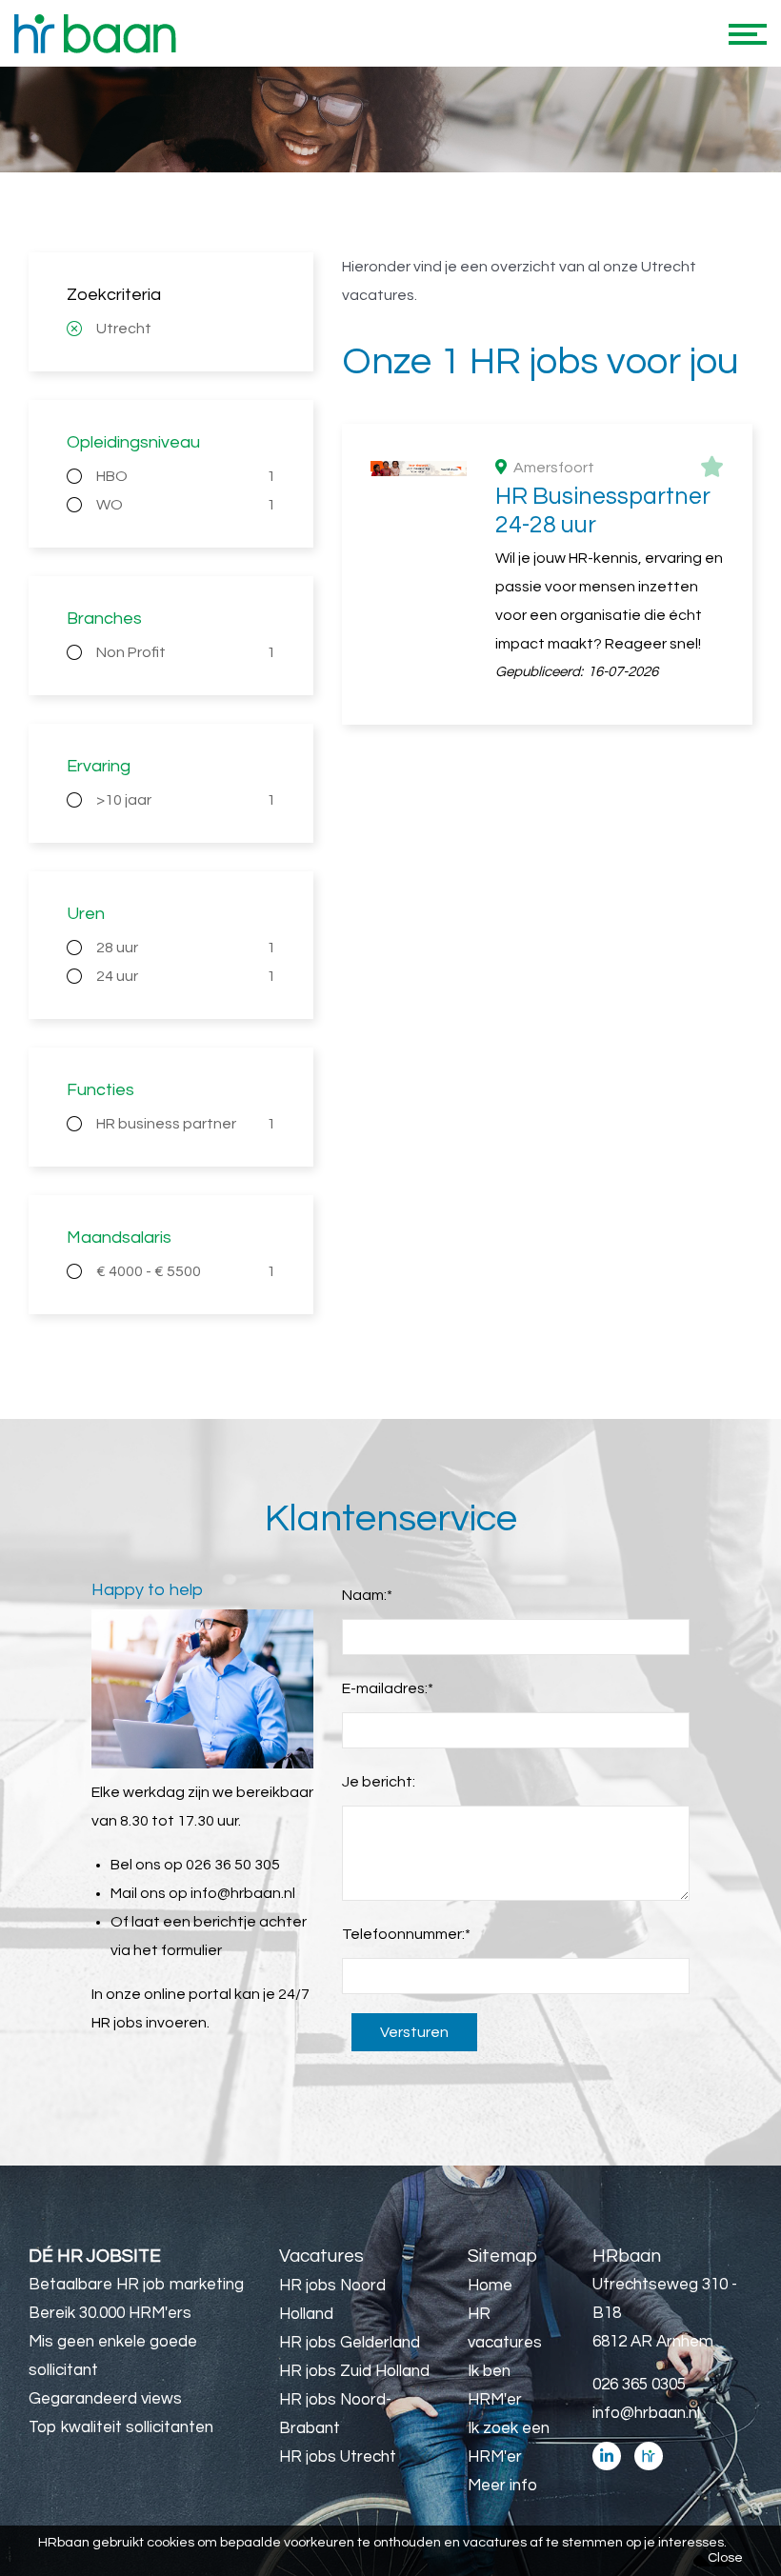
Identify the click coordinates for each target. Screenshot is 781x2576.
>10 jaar (186, 800)
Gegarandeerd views (105, 2399)
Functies (100, 1090)
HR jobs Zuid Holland (354, 2371)
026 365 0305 (639, 2385)
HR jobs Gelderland (350, 2343)
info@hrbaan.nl (243, 1893)
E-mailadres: (388, 1688)
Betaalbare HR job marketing (136, 2285)
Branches (104, 619)
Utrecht (124, 329)
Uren (86, 914)
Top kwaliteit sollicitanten (121, 2427)
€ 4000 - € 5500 (186, 1271)
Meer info (502, 2486)
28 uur (186, 948)
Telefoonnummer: (406, 1934)
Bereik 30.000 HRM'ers (110, 2313)
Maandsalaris (119, 1238)
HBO (186, 476)
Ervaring (99, 766)
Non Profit (186, 652)
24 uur (186, 976)
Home (490, 2286)
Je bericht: (379, 1782)
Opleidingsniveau (133, 442)
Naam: (367, 1595)
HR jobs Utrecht (338, 2457)
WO (186, 505)
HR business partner (186, 1124)
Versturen (414, 2032)
